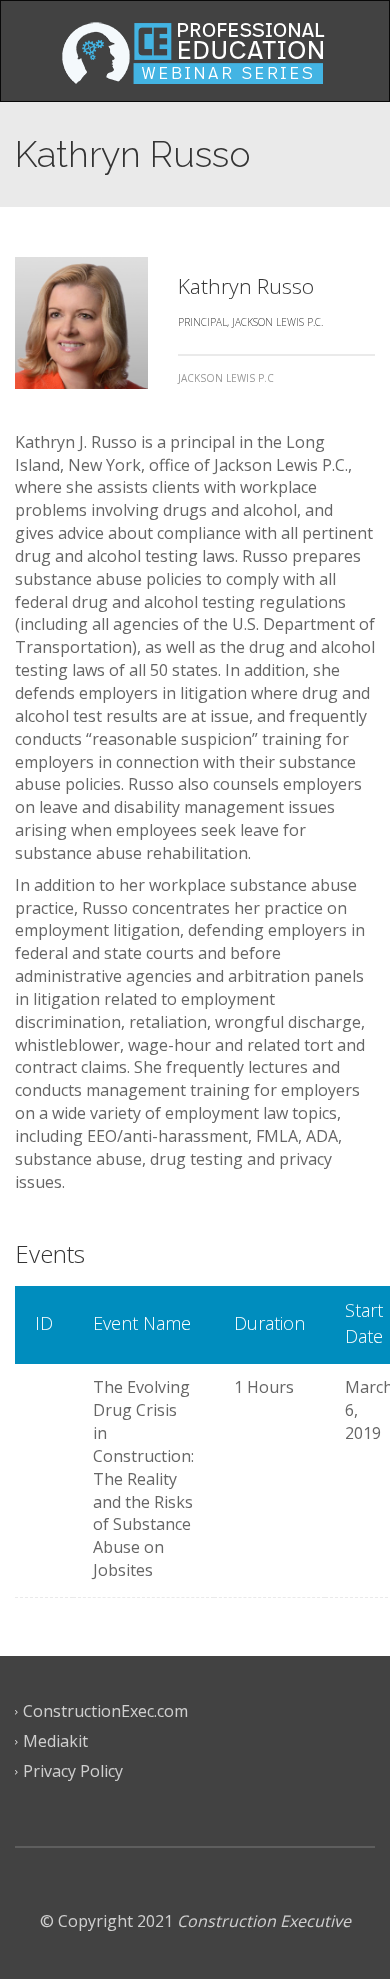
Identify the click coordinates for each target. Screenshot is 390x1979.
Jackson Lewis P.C (226, 378)
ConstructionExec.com (105, 1711)
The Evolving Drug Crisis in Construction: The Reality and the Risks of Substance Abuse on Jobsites (143, 1478)
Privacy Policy (73, 1771)
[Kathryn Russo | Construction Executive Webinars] (195, 51)
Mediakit (55, 1741)
